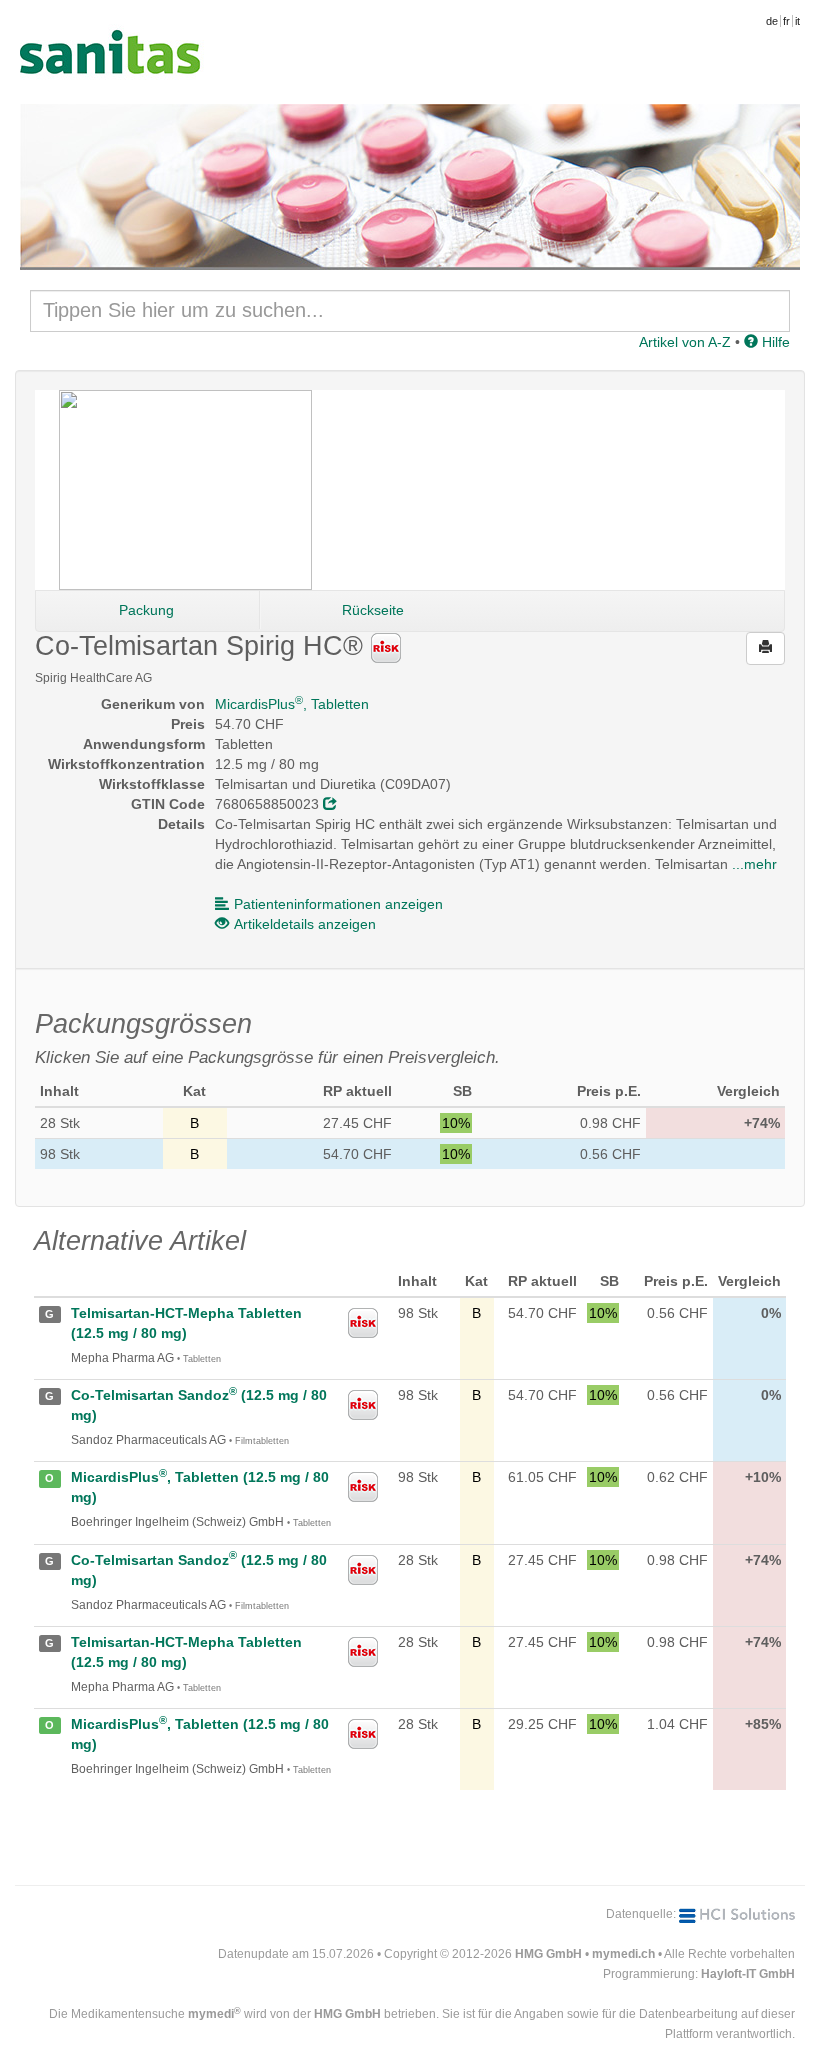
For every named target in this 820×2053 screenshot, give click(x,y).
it (797, 21)
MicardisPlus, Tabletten (292, 704)
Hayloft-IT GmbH (748, 1974)
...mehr (754, 864)
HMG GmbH (548, 1954)
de (772, 21)
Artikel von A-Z (685, 342)
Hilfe (774, 342)
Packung (146, 610)
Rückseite (373, 610)
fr (786, 21)
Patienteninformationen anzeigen (338, 904)
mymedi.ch (623, 1954)
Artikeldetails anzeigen (305, 924)
